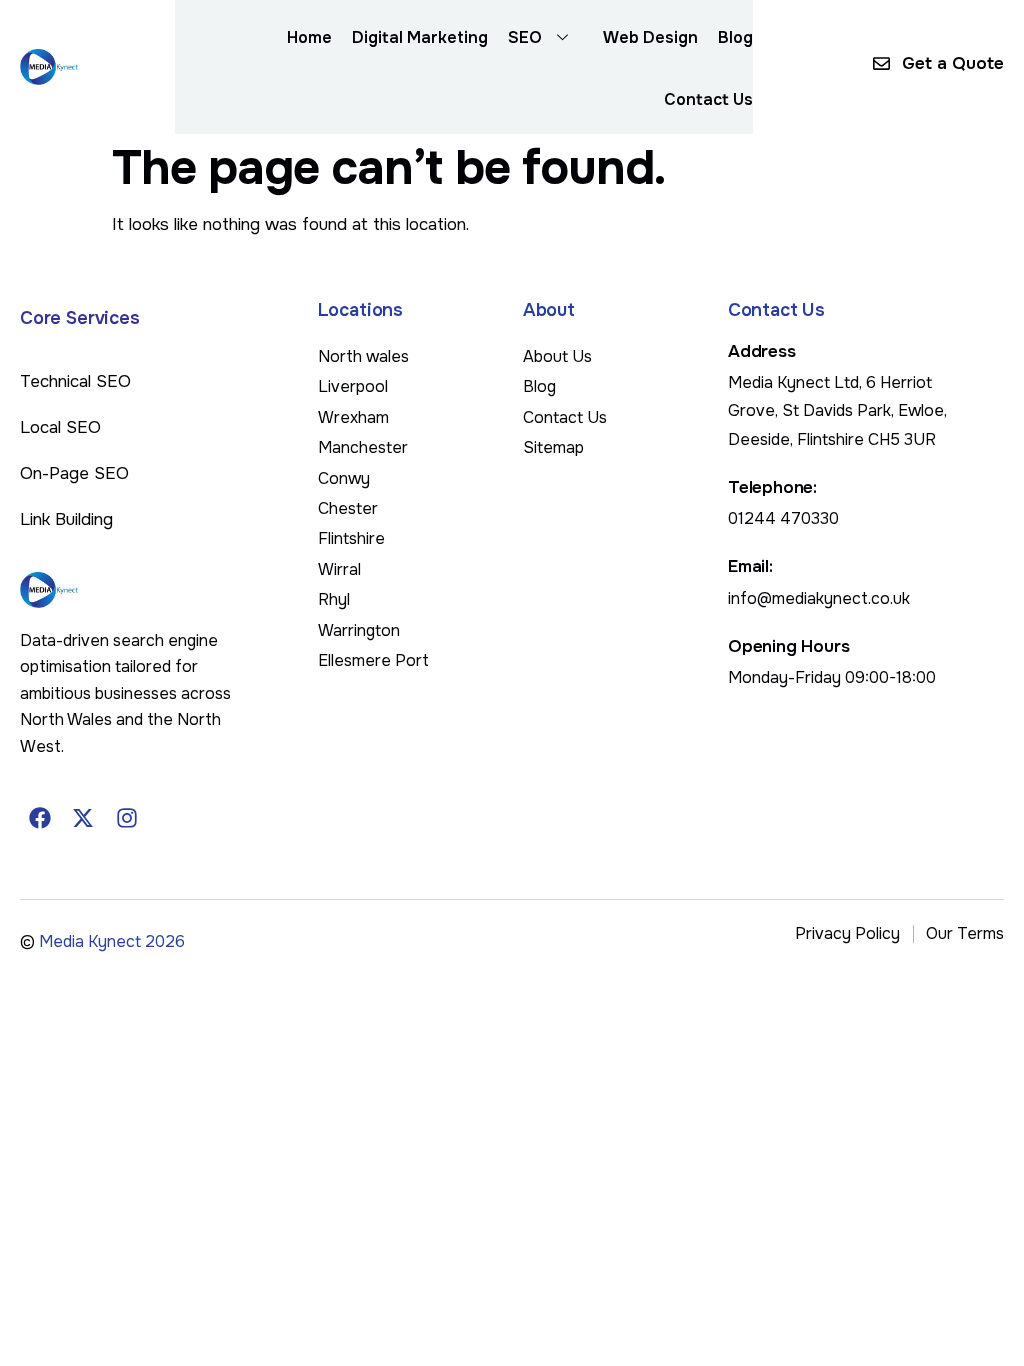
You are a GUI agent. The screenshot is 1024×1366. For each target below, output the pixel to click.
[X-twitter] (84, 818)
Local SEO (60, 427)
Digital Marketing (420, 37)
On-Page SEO (74, 473)
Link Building (66, 519)
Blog (735, 37)
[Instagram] (127, 818)
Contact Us (708, 99)
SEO (525, 37)
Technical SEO (75, 381)
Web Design (650, 37)
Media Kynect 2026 (112, 941)
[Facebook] (40, 818)
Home (309, 37)
